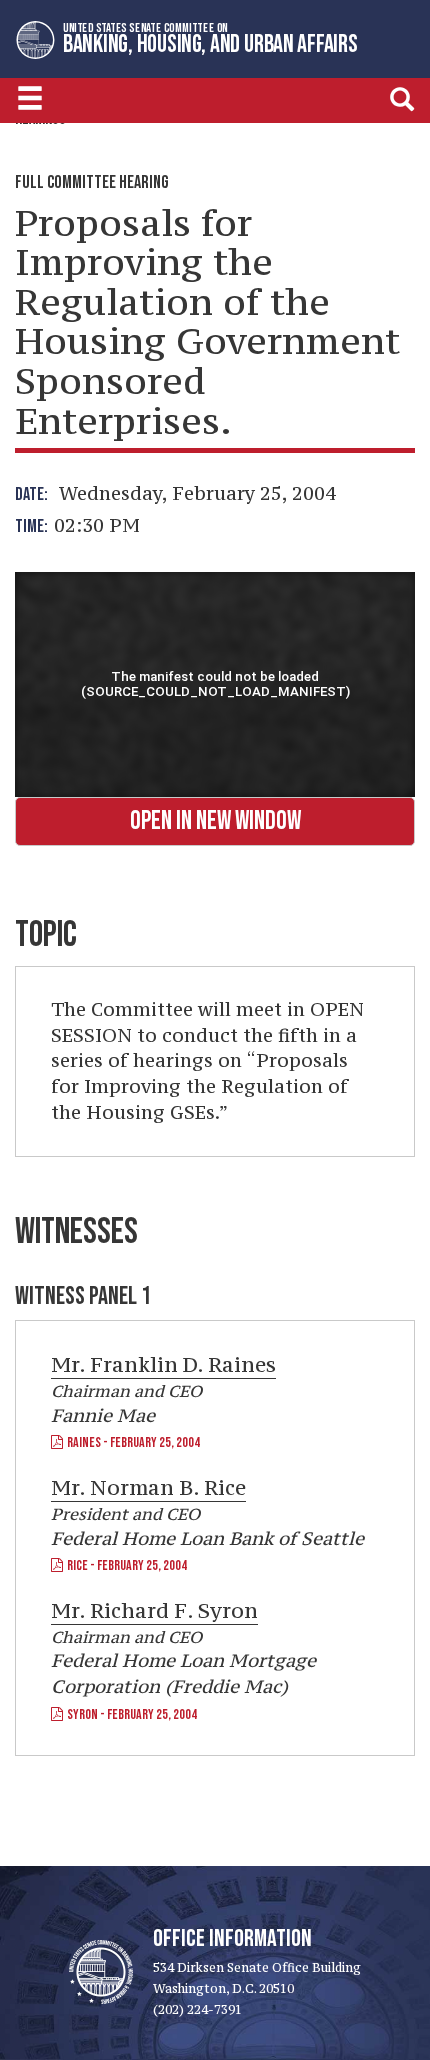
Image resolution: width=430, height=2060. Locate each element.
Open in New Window (215, 821)
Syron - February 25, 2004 (130, 1714)
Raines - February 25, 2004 (131, 1442)
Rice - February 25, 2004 (125, 1565)
